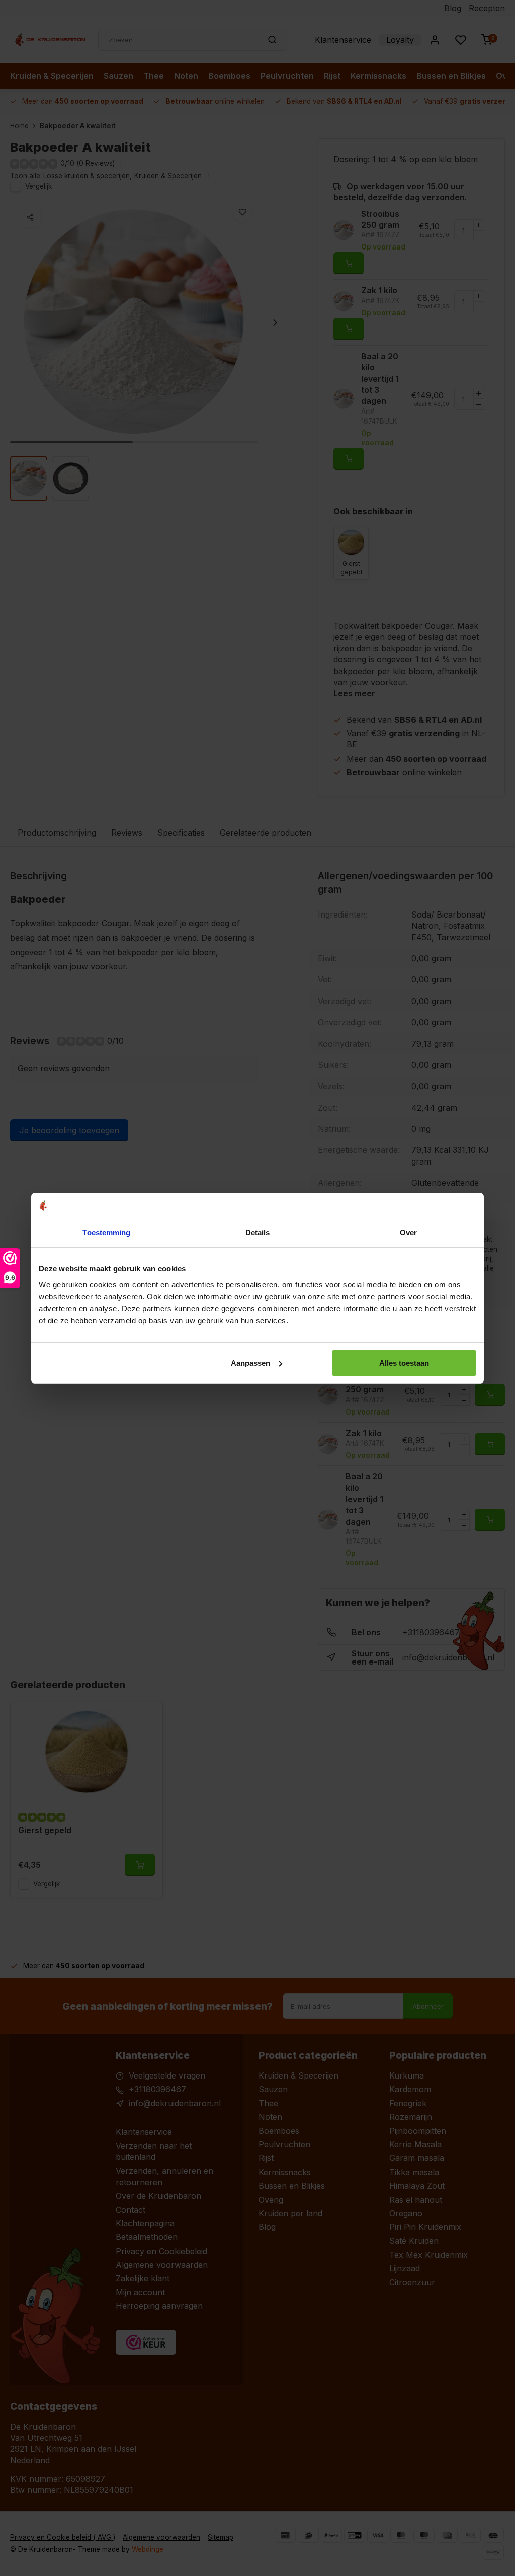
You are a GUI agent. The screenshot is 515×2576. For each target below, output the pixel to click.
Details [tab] (258, 1233)
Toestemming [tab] (106, 1233)
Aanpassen (250, 1363)
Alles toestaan (404, 1363)
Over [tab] (408, 1233)
